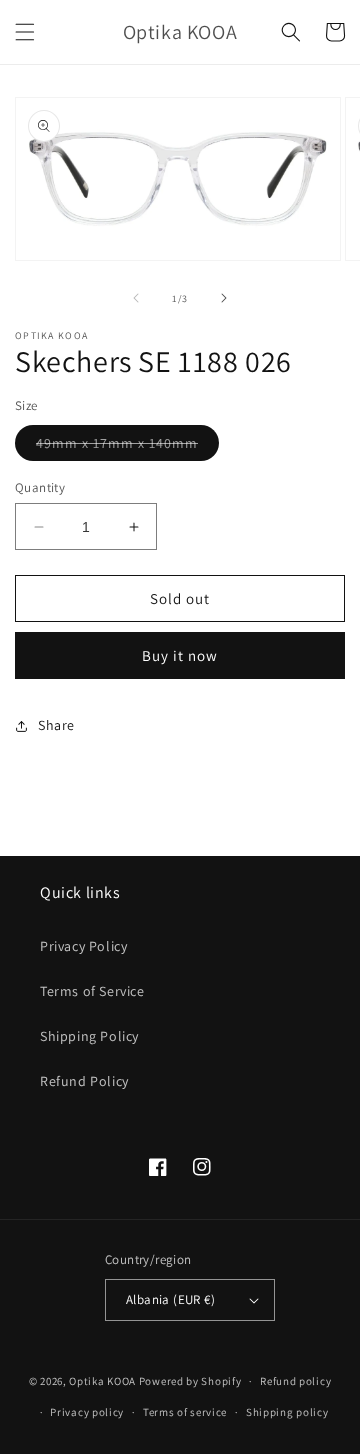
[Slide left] (136, 298)
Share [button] (56, 725)
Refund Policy (84, 1081)
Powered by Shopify (190, 1381)
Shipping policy (287, 1412)
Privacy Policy (83, 946)
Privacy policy (87, 1412)
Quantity (40, 487)
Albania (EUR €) (170, 1299)
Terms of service (185, 1412)
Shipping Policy (89, 1036)
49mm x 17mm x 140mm (127, 447)
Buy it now (180, 655)
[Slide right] (224, 298)
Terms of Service (92, 991)
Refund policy (295, 1381)
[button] (25, 32)
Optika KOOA (102, 1381)
